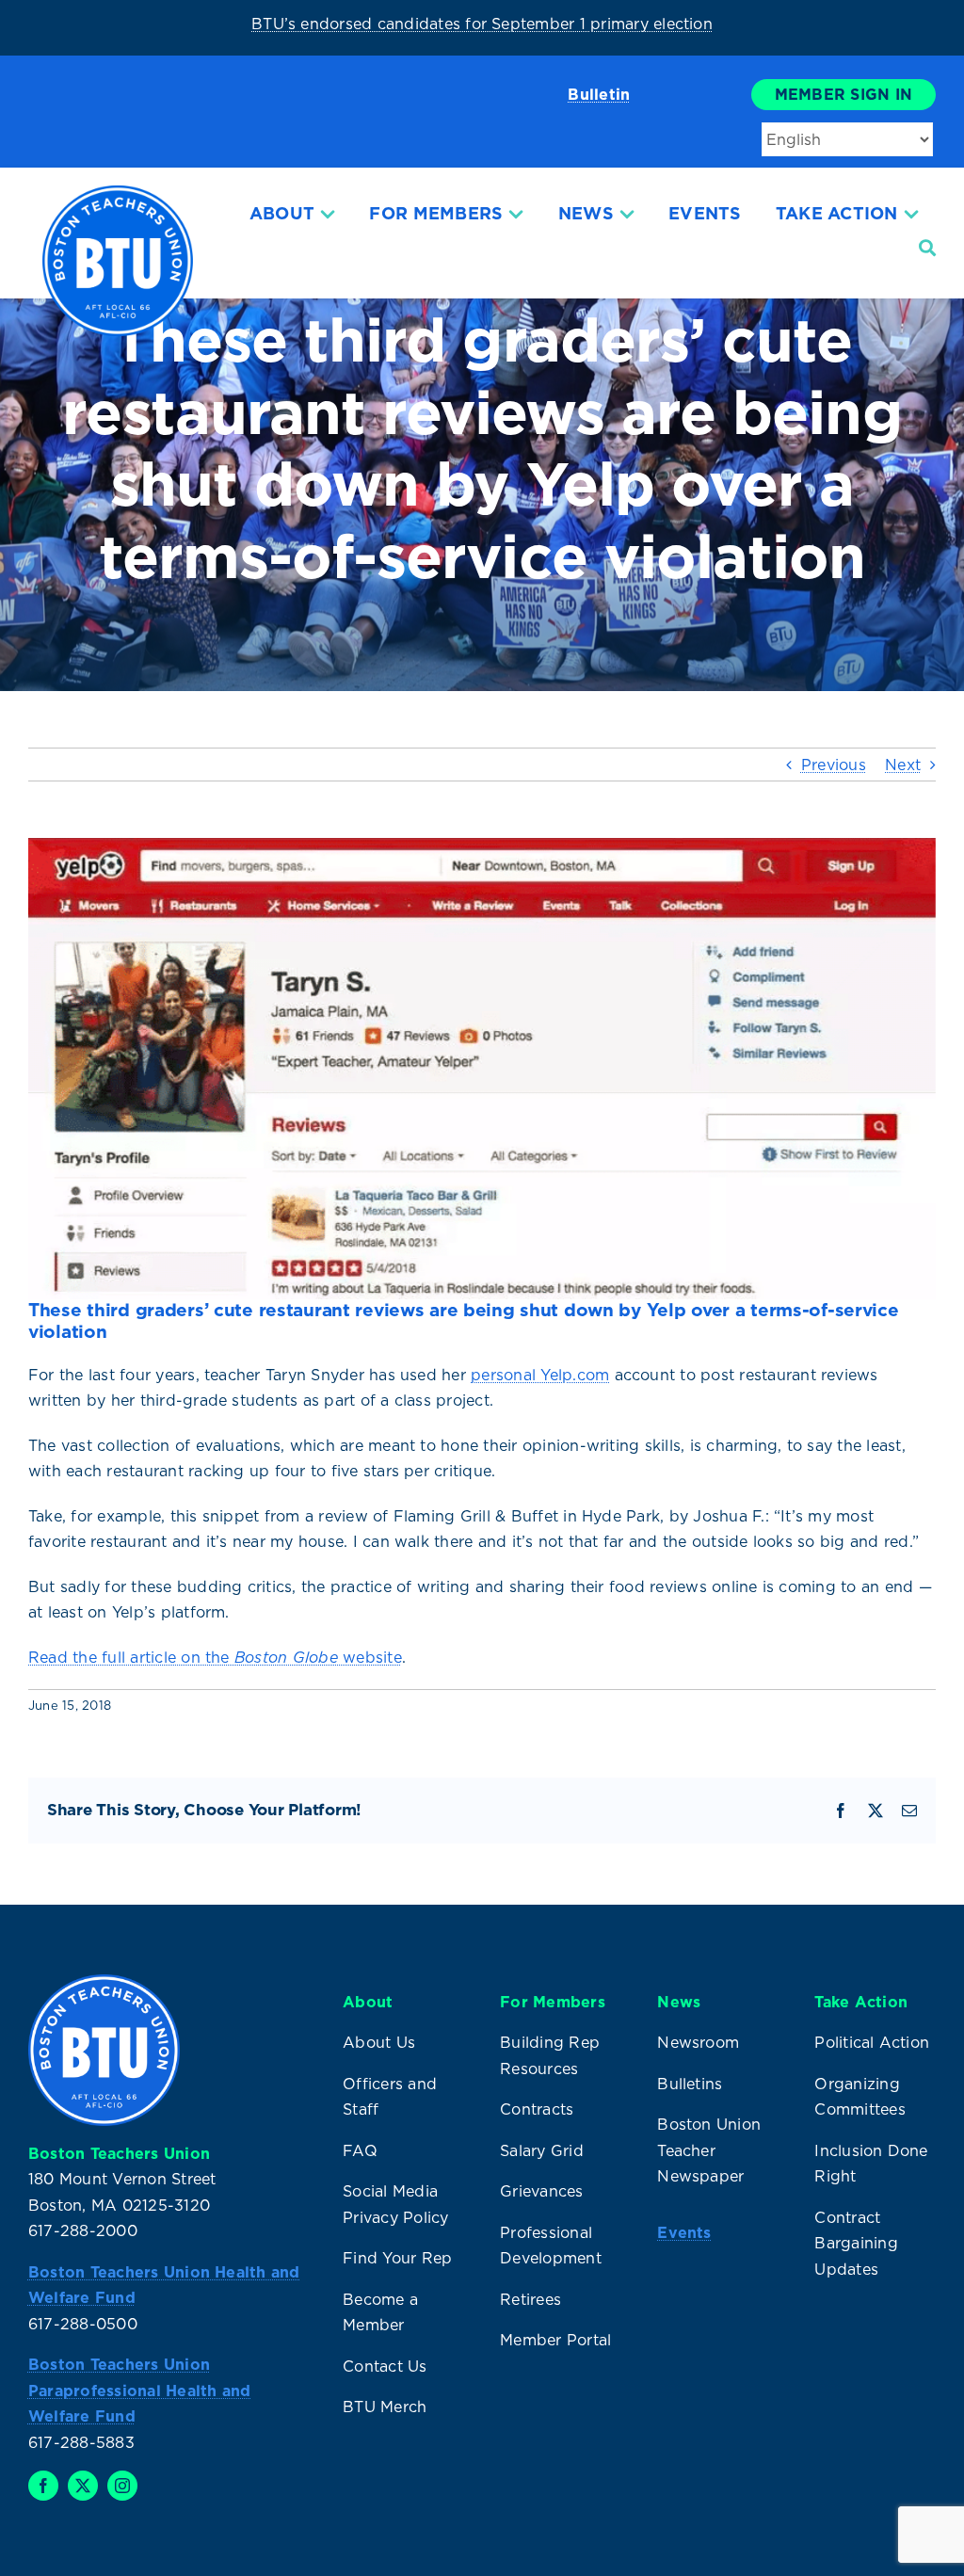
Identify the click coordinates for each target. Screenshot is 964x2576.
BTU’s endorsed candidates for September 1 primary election (482, 24)
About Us (379, 2042)
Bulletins (690, 2084)
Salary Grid (542, 2150)
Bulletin (599, 94)
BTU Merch (385, 2407)
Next (903, 765)
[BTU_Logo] (118, 193)
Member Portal (555, 2340)
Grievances (541, 2191)
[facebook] (43, 2486)
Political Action (872, 2042)
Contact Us (385, 2366)
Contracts (537, 2109)
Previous (834, 765)
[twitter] (83, 2486)
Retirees (530, 2299)
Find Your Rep (397, 2258)
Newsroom (698, 2042)
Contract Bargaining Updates (856, 2243)
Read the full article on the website (215, 1657)
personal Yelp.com (540, 1375)
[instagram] (122, 2486)
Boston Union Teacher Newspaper (709, 2150)
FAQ (360, 2150)
